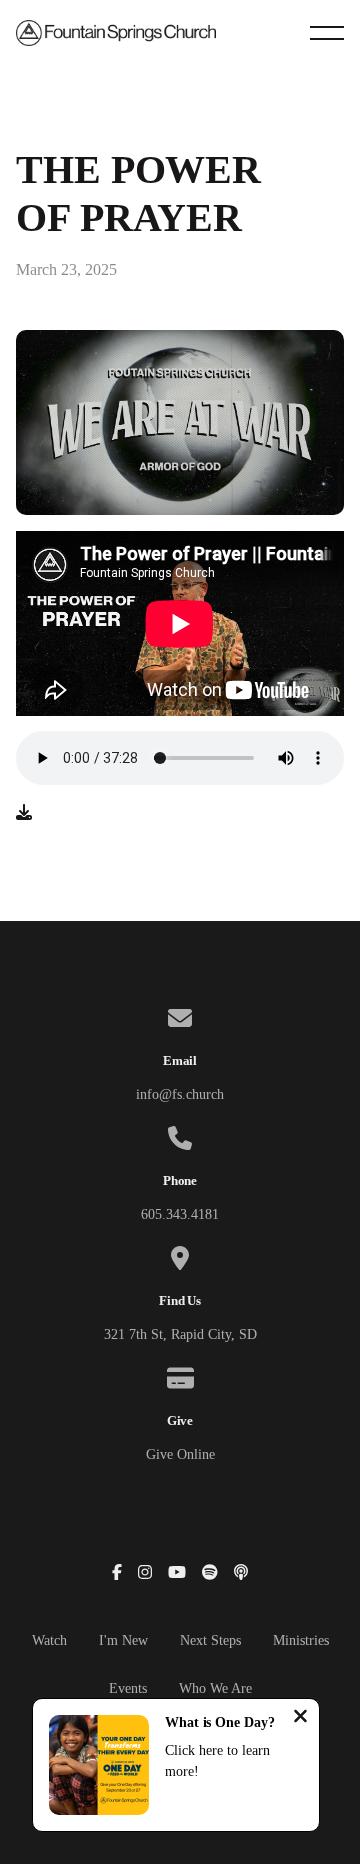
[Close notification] (300, 1718)
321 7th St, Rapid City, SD (180, 1334)
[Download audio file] (24, 813)
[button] (327, 33)
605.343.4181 (180, 1214)
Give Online (180, 1454)
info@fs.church (180, 1094)
